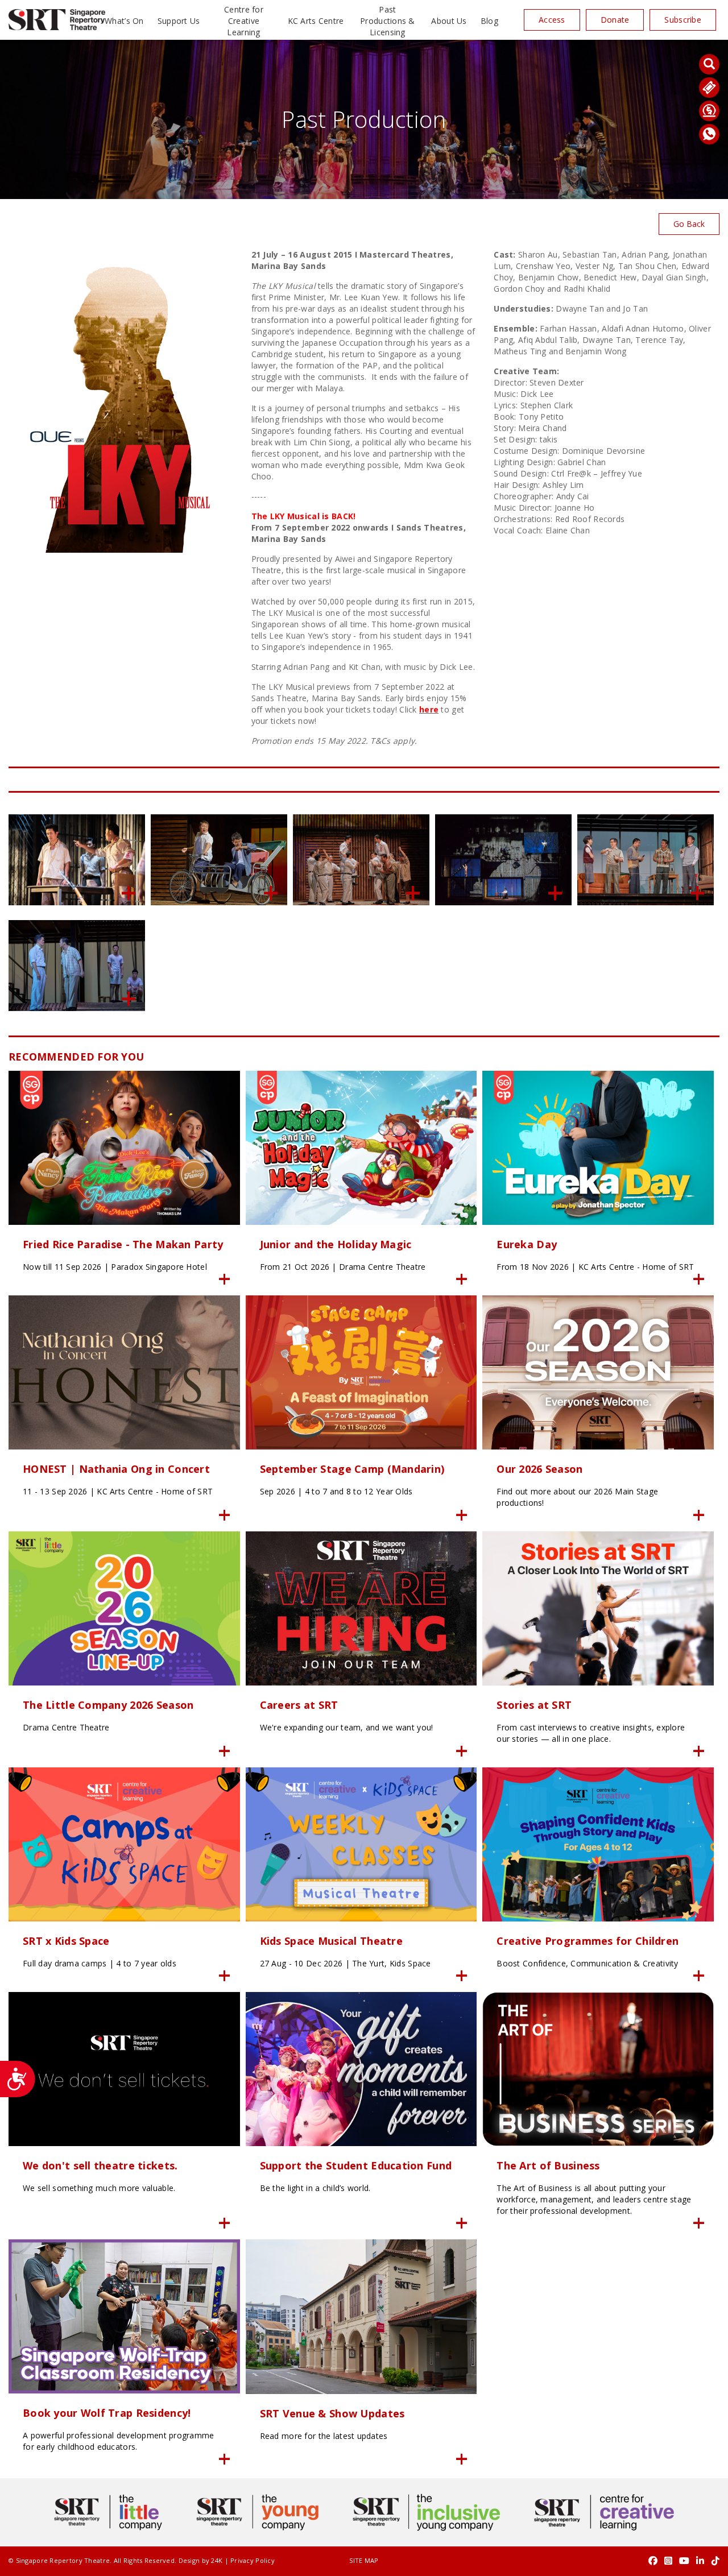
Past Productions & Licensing (388, 21)
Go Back (689, 224)
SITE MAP (364, 2560)
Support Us (179, 21)
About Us (449, 21)
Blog (489, 21)
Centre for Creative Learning (244, 21)
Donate (615, 20)
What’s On (124, 21)
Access (552, 20)
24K (217, 2560)
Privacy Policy (253, 2560)
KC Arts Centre (316, 21)
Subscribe (683, 20)
